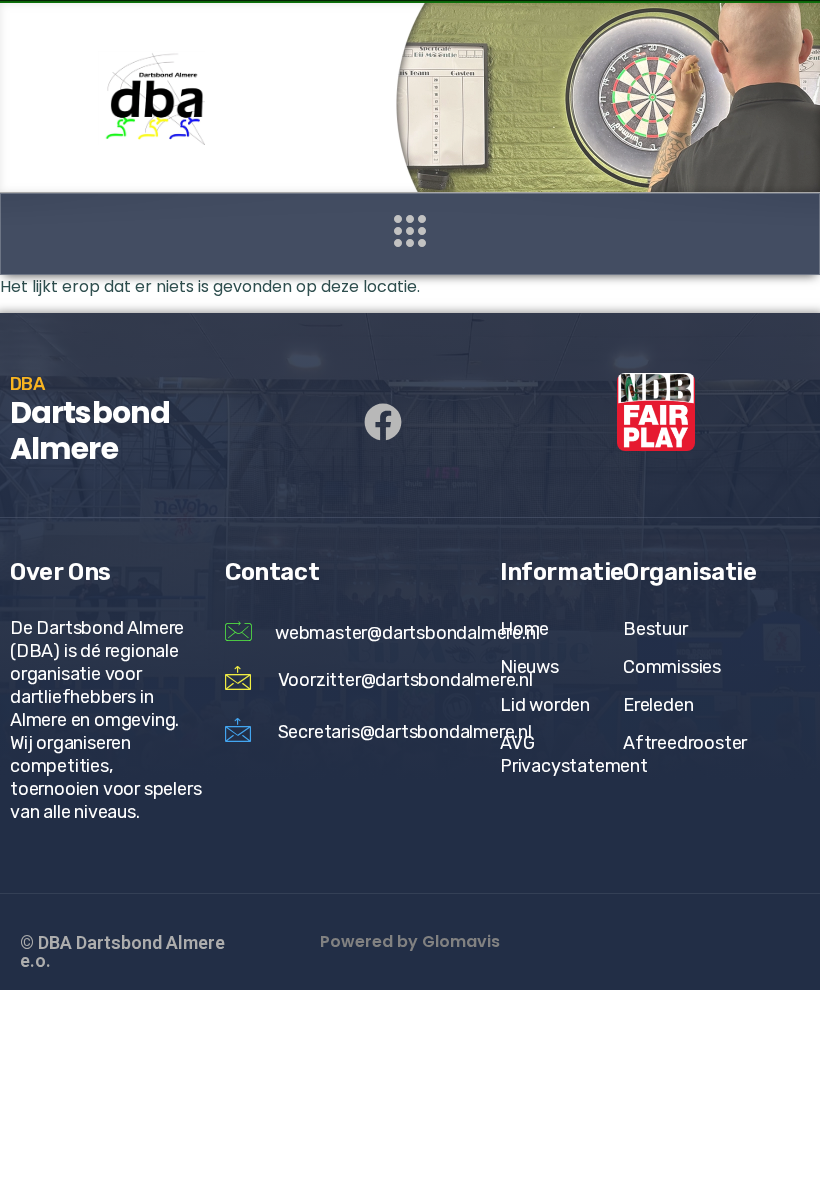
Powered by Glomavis (410, 941)
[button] (410, 234)
